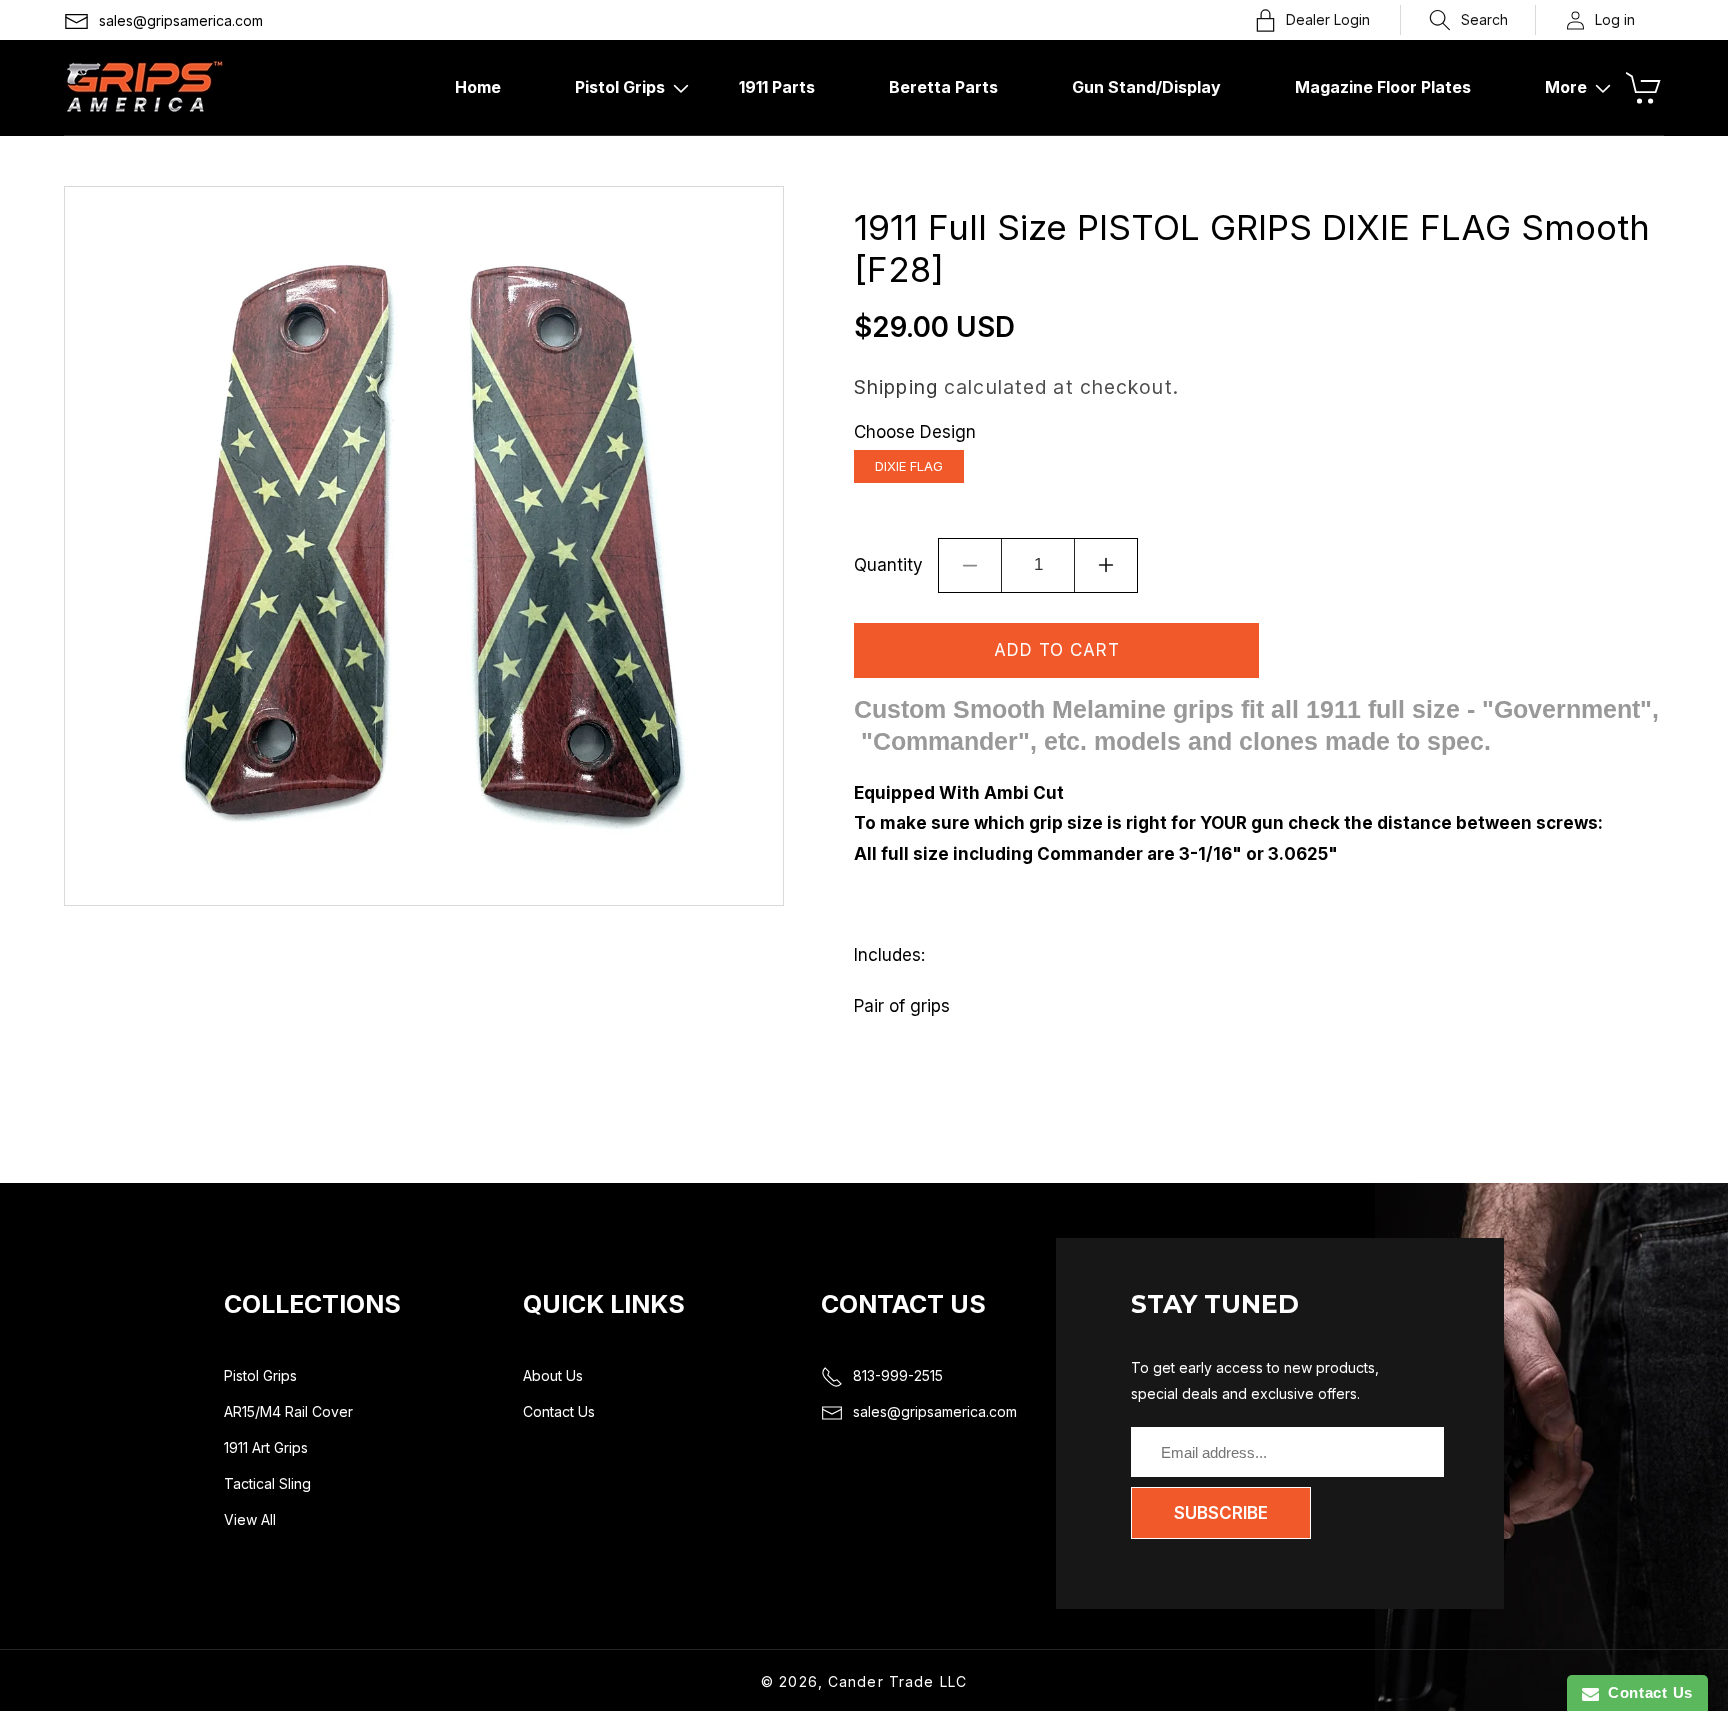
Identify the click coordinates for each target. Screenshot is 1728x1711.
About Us (553, 1375)
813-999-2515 (898, 1375)
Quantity (888, 565)
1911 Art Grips (266, 1447)
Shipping (896, 387)
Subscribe (1221, 1513)
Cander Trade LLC (897, 1681)
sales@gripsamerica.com (181, 20)
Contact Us (559, 1411)
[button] (1468, 20)
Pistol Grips (260, 1375)
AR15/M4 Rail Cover (288, 1411)
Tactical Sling (267, 1483)
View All (250, 1519)
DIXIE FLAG (909, 466)
